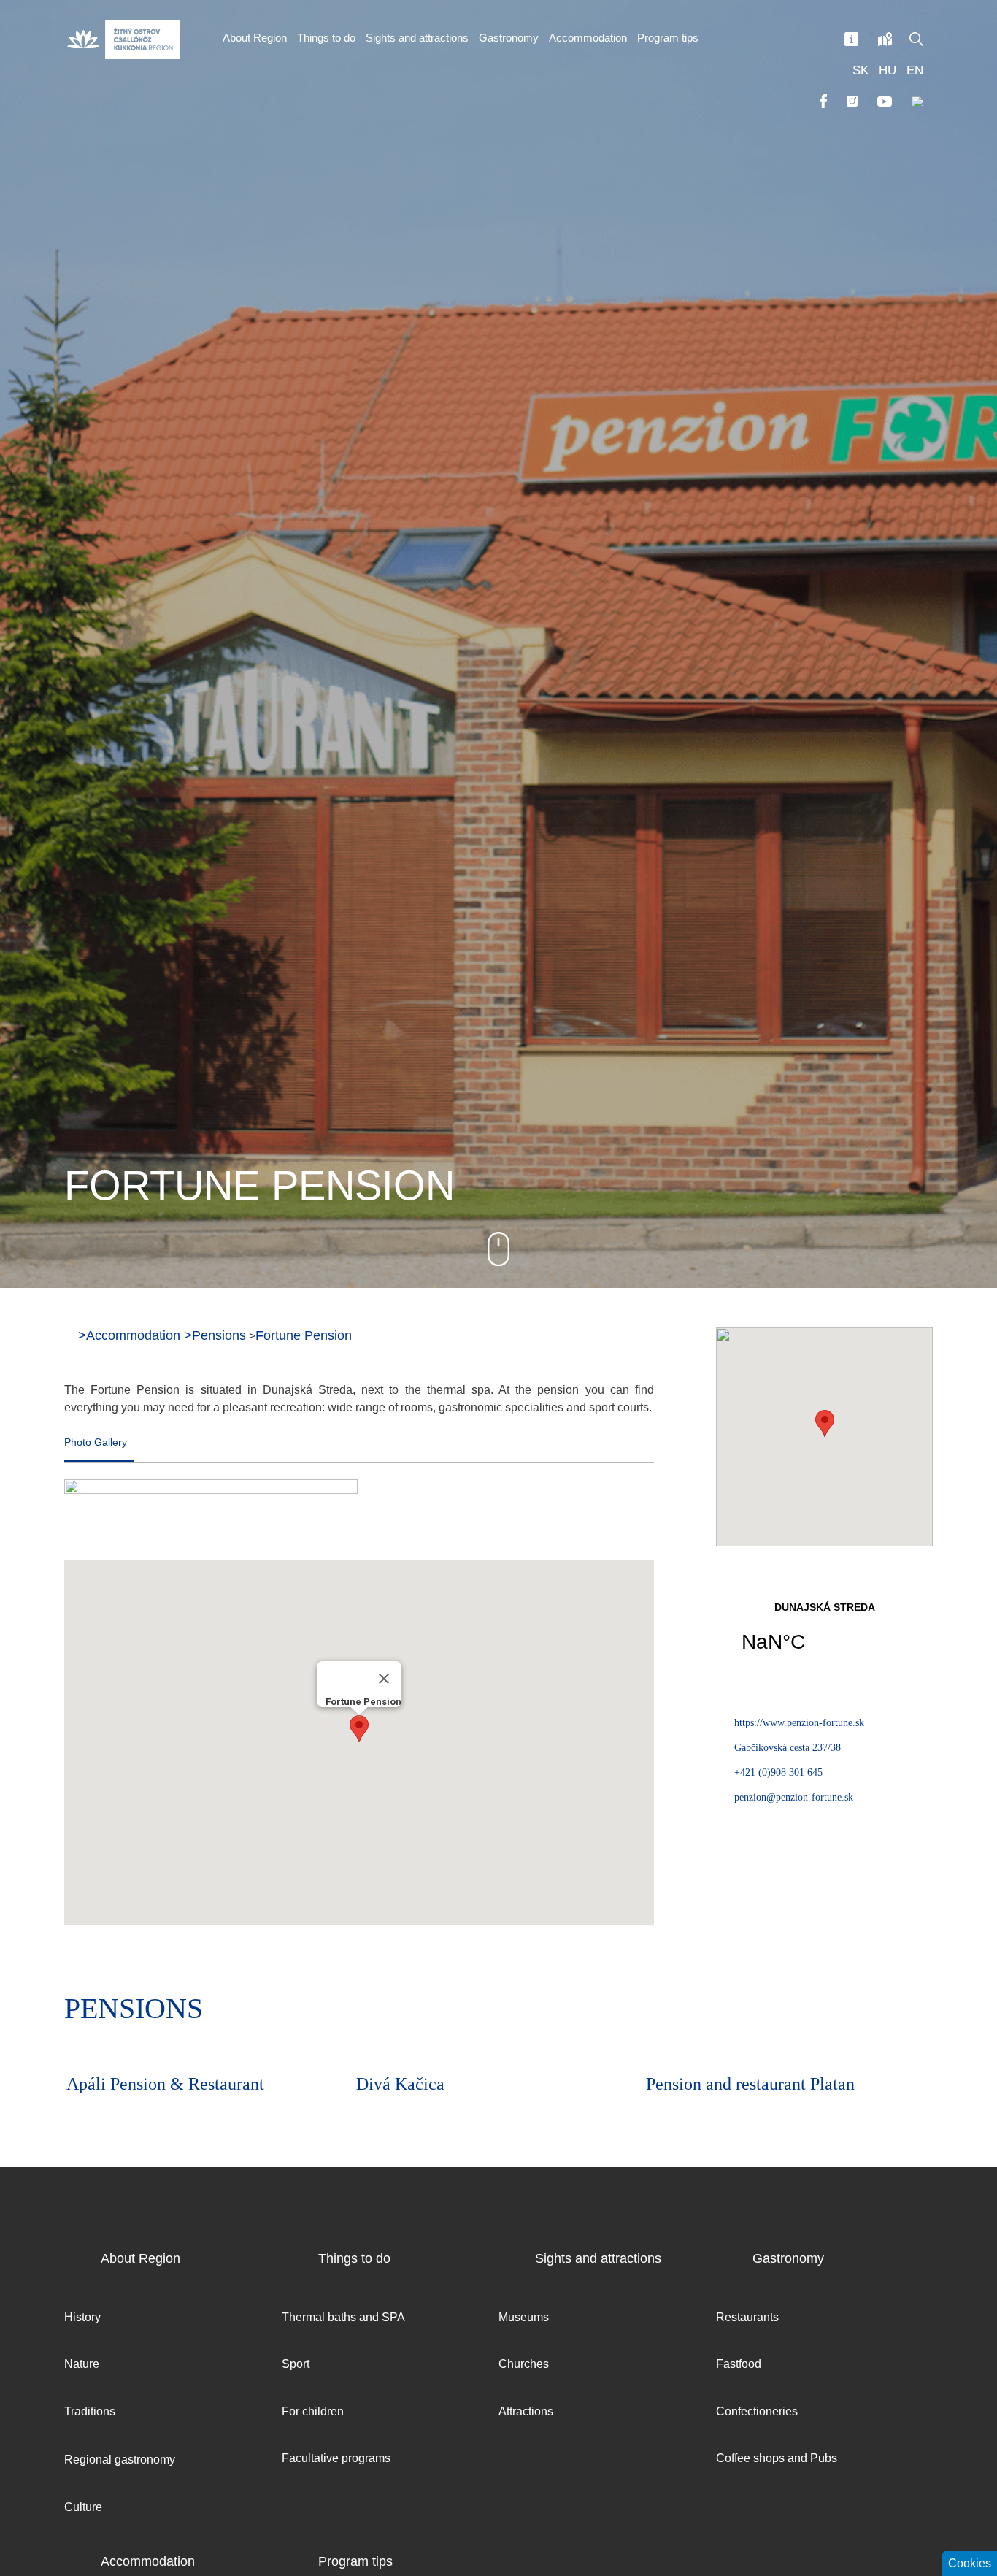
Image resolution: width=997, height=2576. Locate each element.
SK (861, 70)
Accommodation (133, 1335)
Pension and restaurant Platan (461, 2084)
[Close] (384, 1679)
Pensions (219, 1335)
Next (918, 2012)
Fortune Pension (304, 1335)
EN (915, 70)
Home (69, 1335)
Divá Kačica (111, 2084)
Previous (878, 2012)
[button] (359, 1729)
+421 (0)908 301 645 (778, 1772)
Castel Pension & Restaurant (747, 2084)
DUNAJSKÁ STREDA (824, 1636)
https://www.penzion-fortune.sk (799, 1723)
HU (888, 70)
